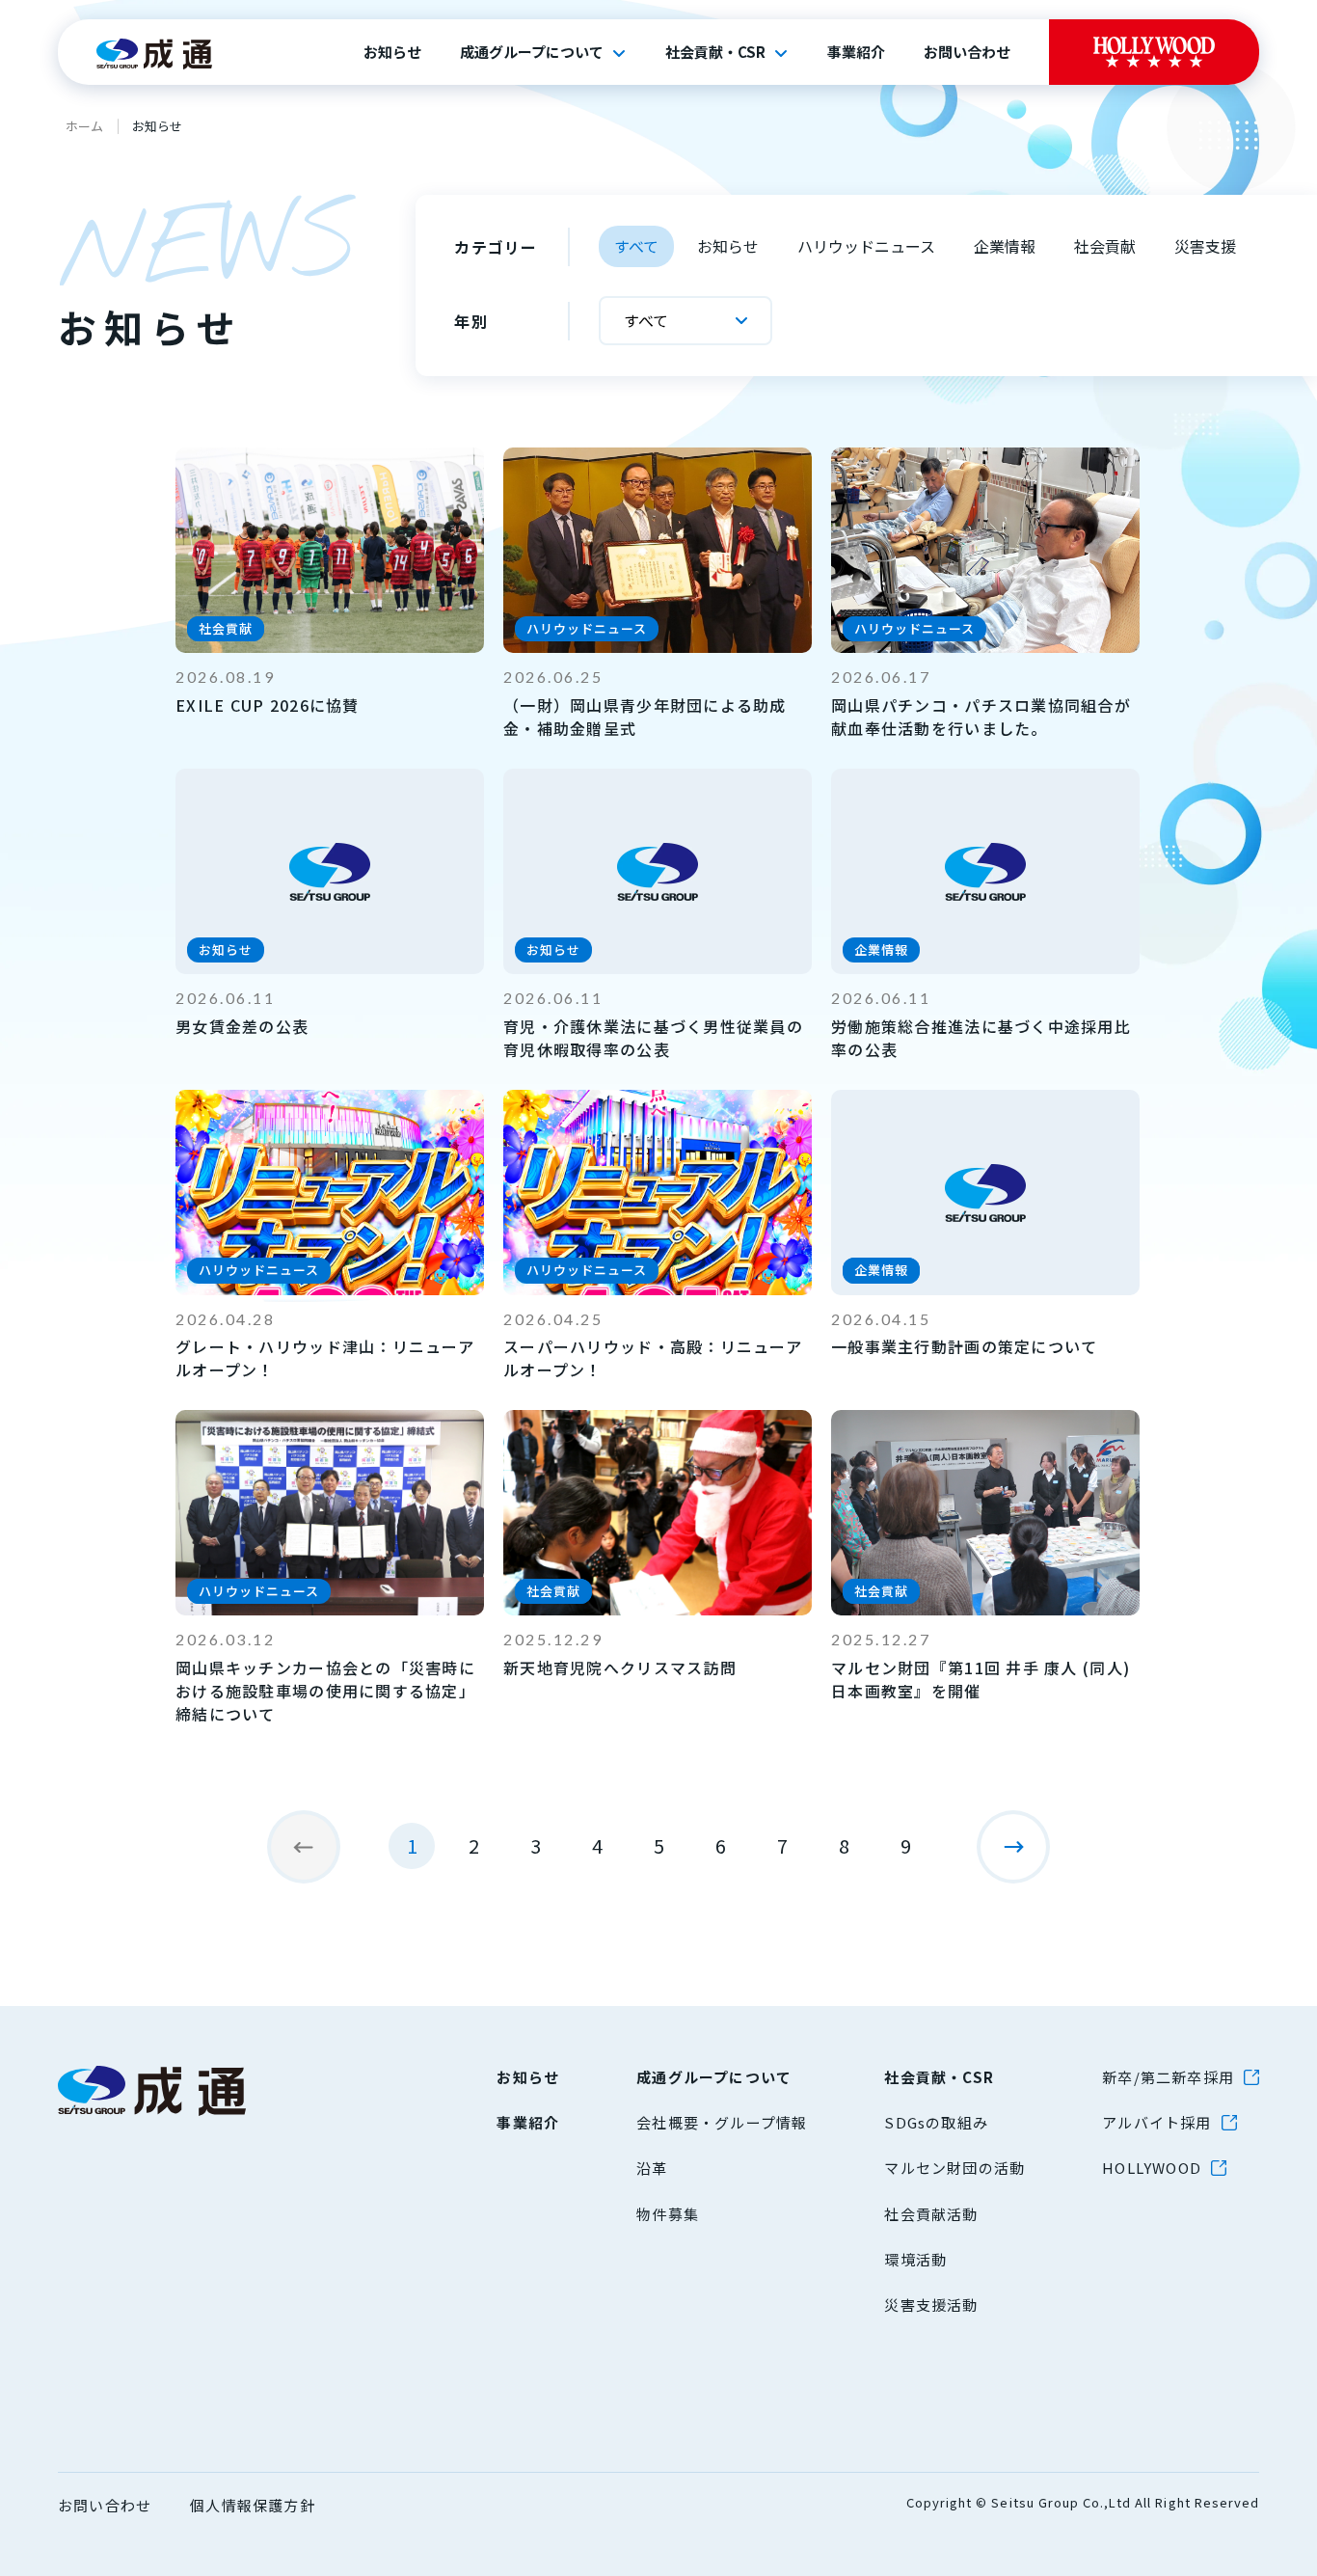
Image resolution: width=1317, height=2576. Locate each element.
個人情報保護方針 (253, 2505)
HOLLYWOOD (1152, 2168)
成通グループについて (532, 52)
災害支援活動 (931, 2305)
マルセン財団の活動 (954, 2168)
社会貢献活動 (931, 2214)
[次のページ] (1013, 1847)
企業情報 (1005, 246)
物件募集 (668, 2214)
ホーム (84, 126)
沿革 (652, 2168)
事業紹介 (856, 52)
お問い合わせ (967, 52)
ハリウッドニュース (866, 246)
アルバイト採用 (1156, 2122)
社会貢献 (1105, 246)
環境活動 (915, 2259)
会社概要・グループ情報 (722, 2122)
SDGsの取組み (936, 2122)
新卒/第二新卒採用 (1168, 2077)
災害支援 (1205, 246)
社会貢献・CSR (715, 52)
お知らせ (392, 52)
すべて (636, 246)
